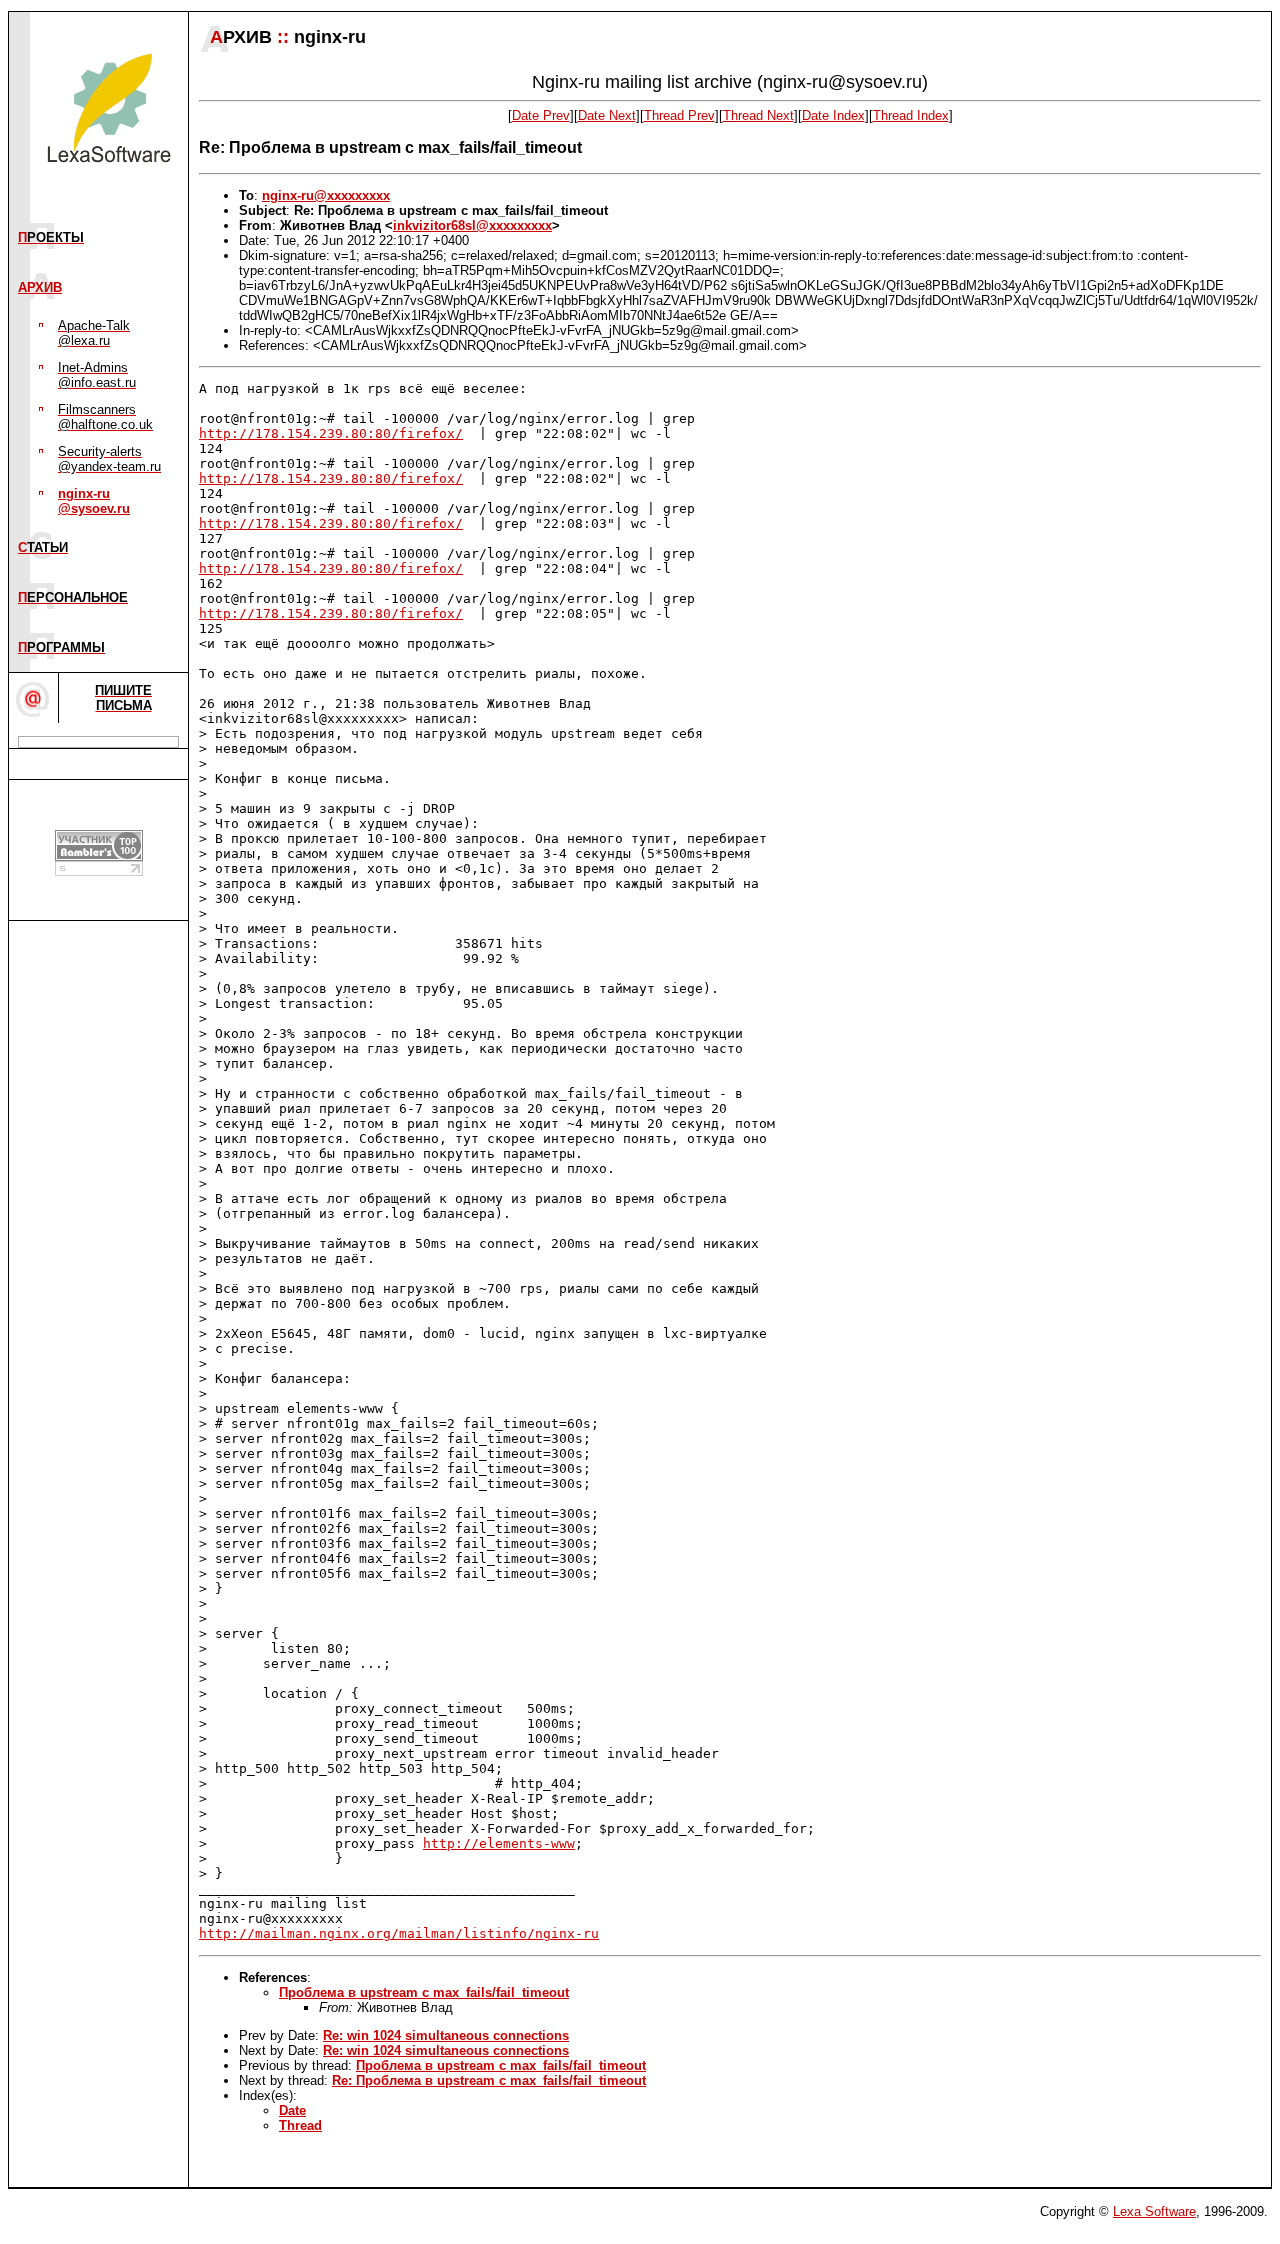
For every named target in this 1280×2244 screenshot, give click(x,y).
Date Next (607, 115)
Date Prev (541, 115)
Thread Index (911, 115)
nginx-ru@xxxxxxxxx (326, 195)
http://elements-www (499, 1843)
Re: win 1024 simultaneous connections (446, 2035)
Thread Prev (679, 115)
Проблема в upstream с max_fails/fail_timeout (424, 1992)
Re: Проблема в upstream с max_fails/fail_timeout (489, 2080)
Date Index (833, 115)
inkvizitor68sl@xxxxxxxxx (472, 225)
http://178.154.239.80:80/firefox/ (331, 433)
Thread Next (758, 115)
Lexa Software (1154, 2211)
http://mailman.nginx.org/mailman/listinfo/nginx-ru (399, 1933)
